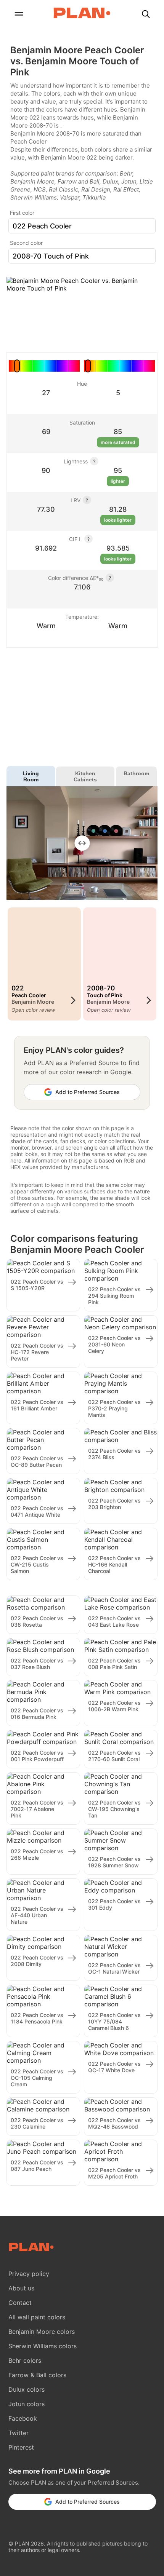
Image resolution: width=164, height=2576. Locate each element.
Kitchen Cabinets (85, 776)
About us (21, 2288)
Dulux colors (27, 2389)
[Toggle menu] (19, 15)
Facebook (23, 2418)
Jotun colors (27, 2404)
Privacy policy (29, 2274)
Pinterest (21, 2447)
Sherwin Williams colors (43, 2346)
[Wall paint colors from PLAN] (82, 14)
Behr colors (25, 2360)
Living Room (31, 776)
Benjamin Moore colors (42, 2332)
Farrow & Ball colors (37, 2375)
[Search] (146, 15)
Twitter (18, 2433)
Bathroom (136, 773)
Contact (20, 2303)
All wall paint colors (37, 2317)
